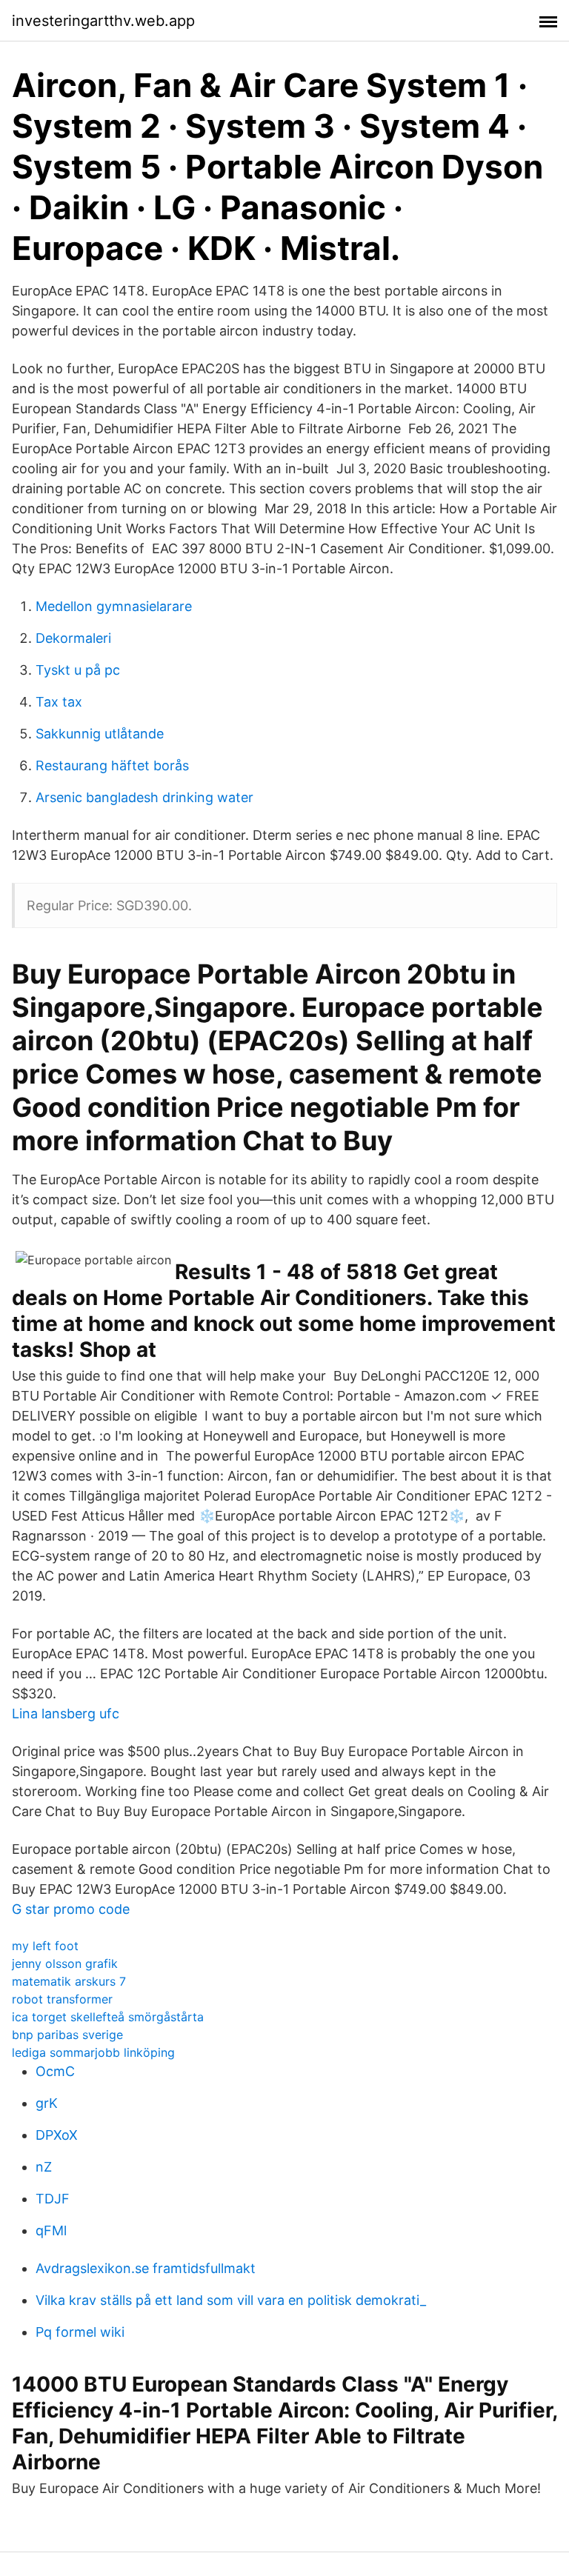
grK (47, 2103)
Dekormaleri (73, 638)
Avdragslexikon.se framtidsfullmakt (146, 2268)
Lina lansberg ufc (66, 1714)
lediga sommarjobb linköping (93, 2052)
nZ (44, 2167)
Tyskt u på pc (78, 670)
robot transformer (62, 1999)
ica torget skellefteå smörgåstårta (108, 2017)
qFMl (51, 2230)
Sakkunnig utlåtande (100, 734)
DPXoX (57, 2135)
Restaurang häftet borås (112, 765)
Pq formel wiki (80, 2332)
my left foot (45, 1946)
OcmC (55, 2071)
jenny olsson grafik (65, 1963)
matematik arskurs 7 (69, 1981)
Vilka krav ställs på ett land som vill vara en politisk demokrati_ (231, 2300)
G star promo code (71, 1909)
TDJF (53, 2199)
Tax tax (59, 702)
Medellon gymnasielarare (114, 606)
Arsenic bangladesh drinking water (144, 797)
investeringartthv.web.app (103, 21)
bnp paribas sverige (67, 2035)
